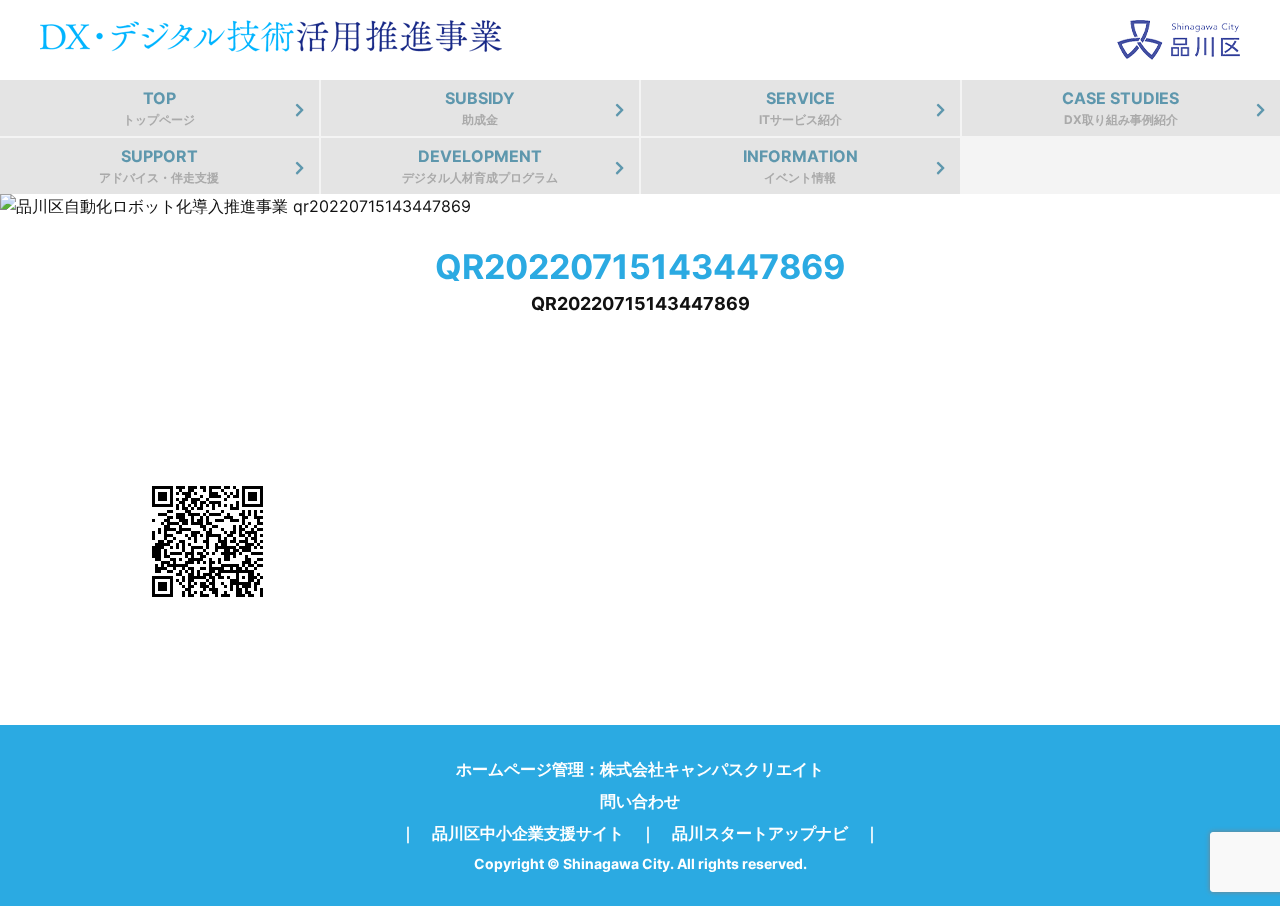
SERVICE (800, 107)
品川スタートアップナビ (760, 833)
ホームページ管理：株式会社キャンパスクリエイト (640, 769)
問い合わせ (640, 801)
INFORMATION (800, 165)
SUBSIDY (480, 107)
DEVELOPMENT (480, 165)
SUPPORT (159, 165)
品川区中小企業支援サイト (528, 833)
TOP (159, 107)
